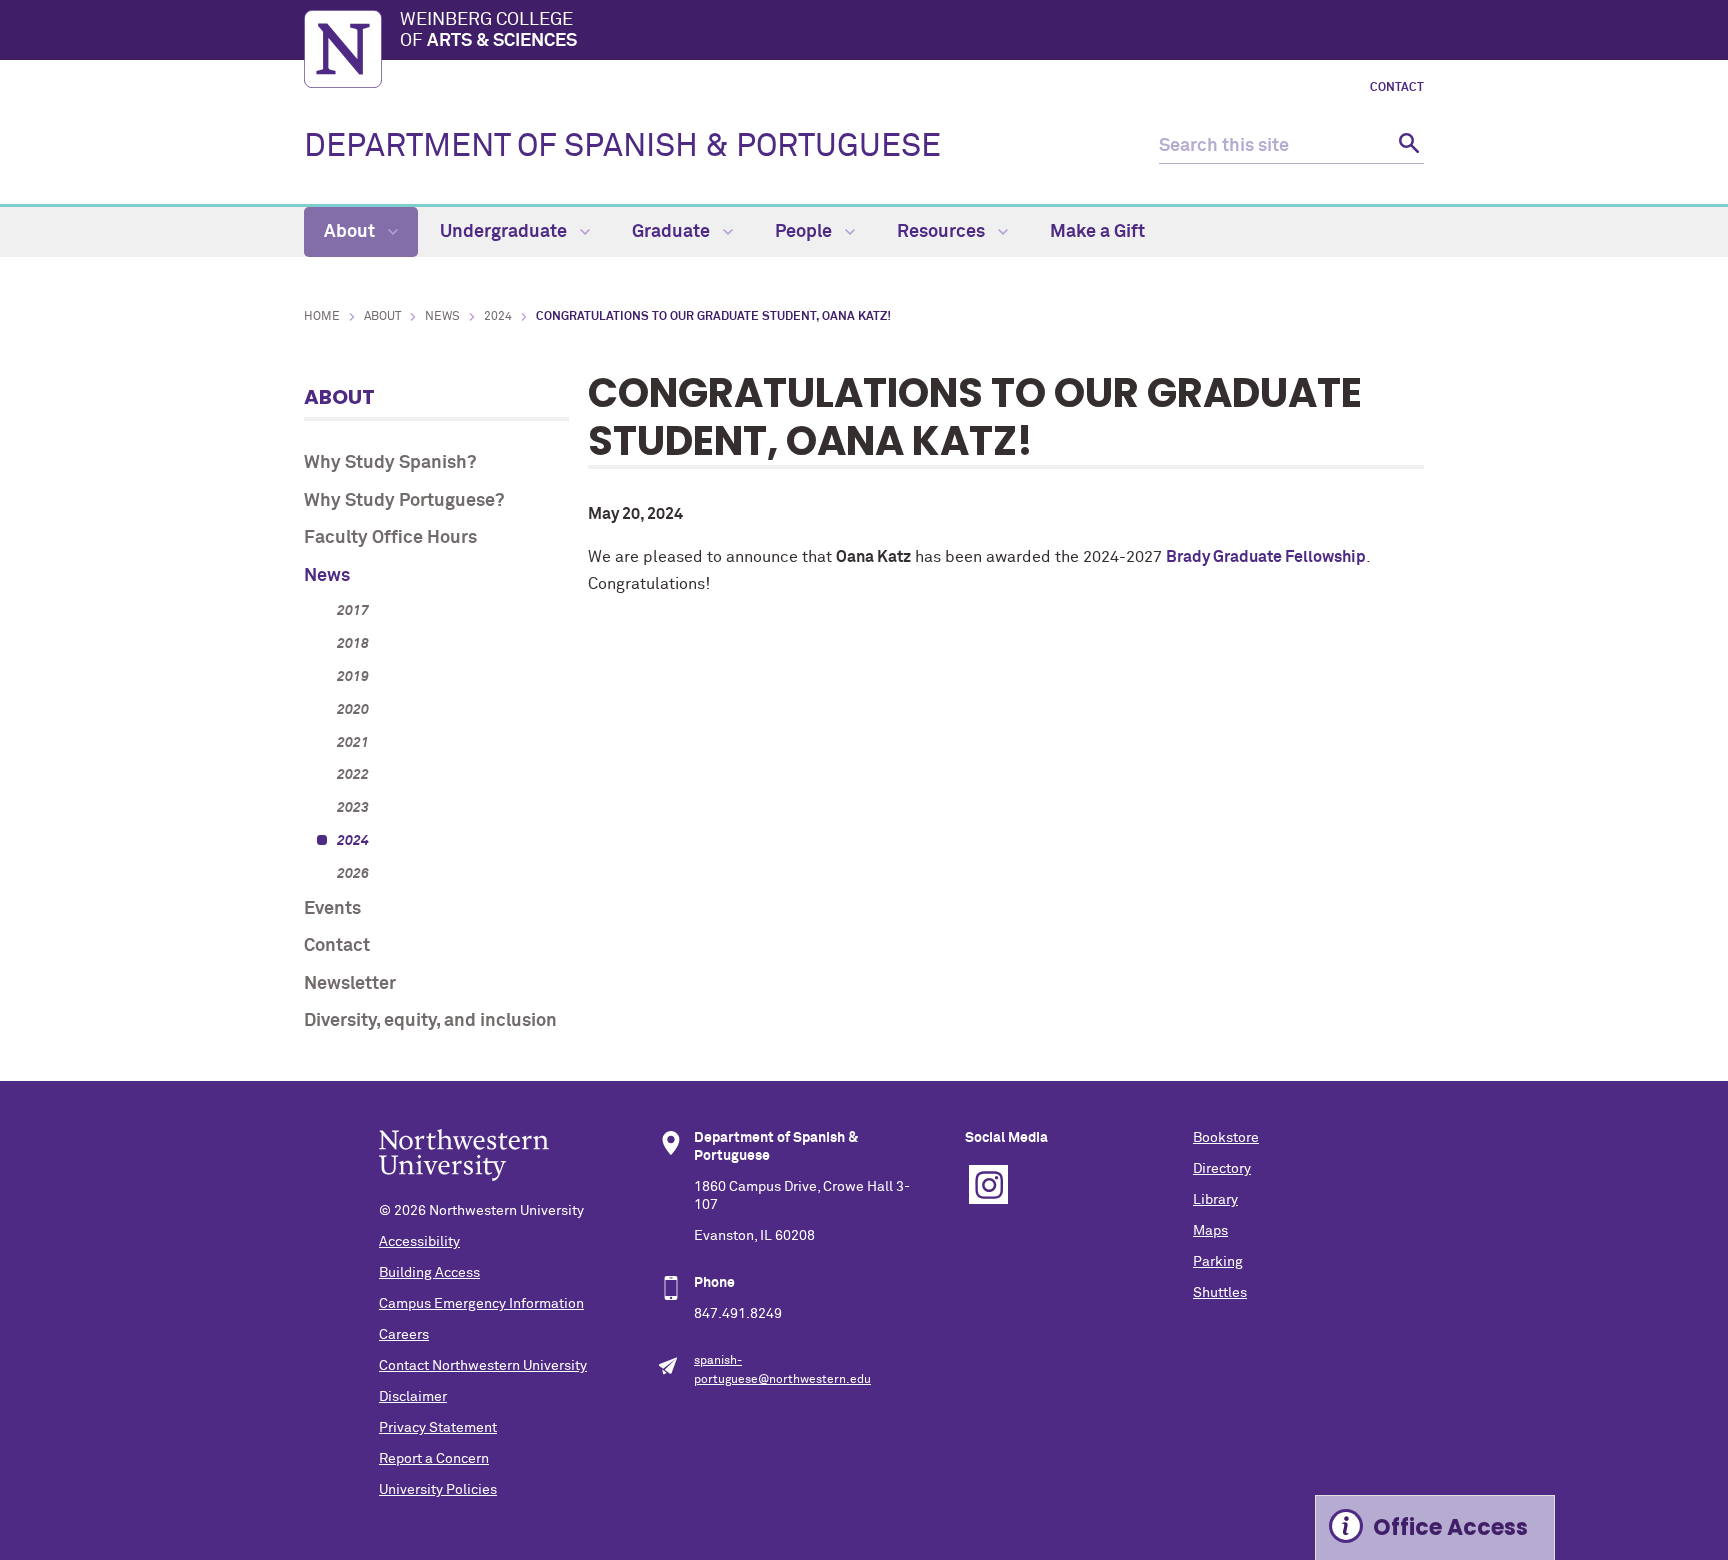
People (805, 232)
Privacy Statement (438, 1428)
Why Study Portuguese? (404, 501)
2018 (353, 644)
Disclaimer (413, 1397)
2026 (353, 874)
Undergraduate (505, 232)
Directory (1222, 1169)
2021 (353, 743)
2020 (353, 710)
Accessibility (419, 1242)
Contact (1397, 88)
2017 (353, 611)
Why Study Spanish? (390, 463)
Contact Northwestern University (483, 1366)
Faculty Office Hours (390, 538)
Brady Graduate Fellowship (1266, 557)
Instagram (988, 1184)
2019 (353, 677)
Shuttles (1220, 1293)
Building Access (429, 1273)
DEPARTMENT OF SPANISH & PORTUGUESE (622, 147)
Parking (1218, 1262)
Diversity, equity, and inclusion (430, 1021)
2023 (353, 808)
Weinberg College (488, 31)
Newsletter (350, 984)
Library (1215, 1200)
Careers (404, 1335)
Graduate (673, 232)
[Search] (1406, 146)
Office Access (1450, 1527)
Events (332, 909)
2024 (498, 317)
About (351, 232)
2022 (353, 775)
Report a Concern (434, 1459)
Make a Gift (1097, 232)
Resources (943, 232)
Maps (1210, 1231)
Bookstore (1226, 1138)
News (442, 317)
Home (322, 317)
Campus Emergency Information (481, 1304)
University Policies (438, 1490)
